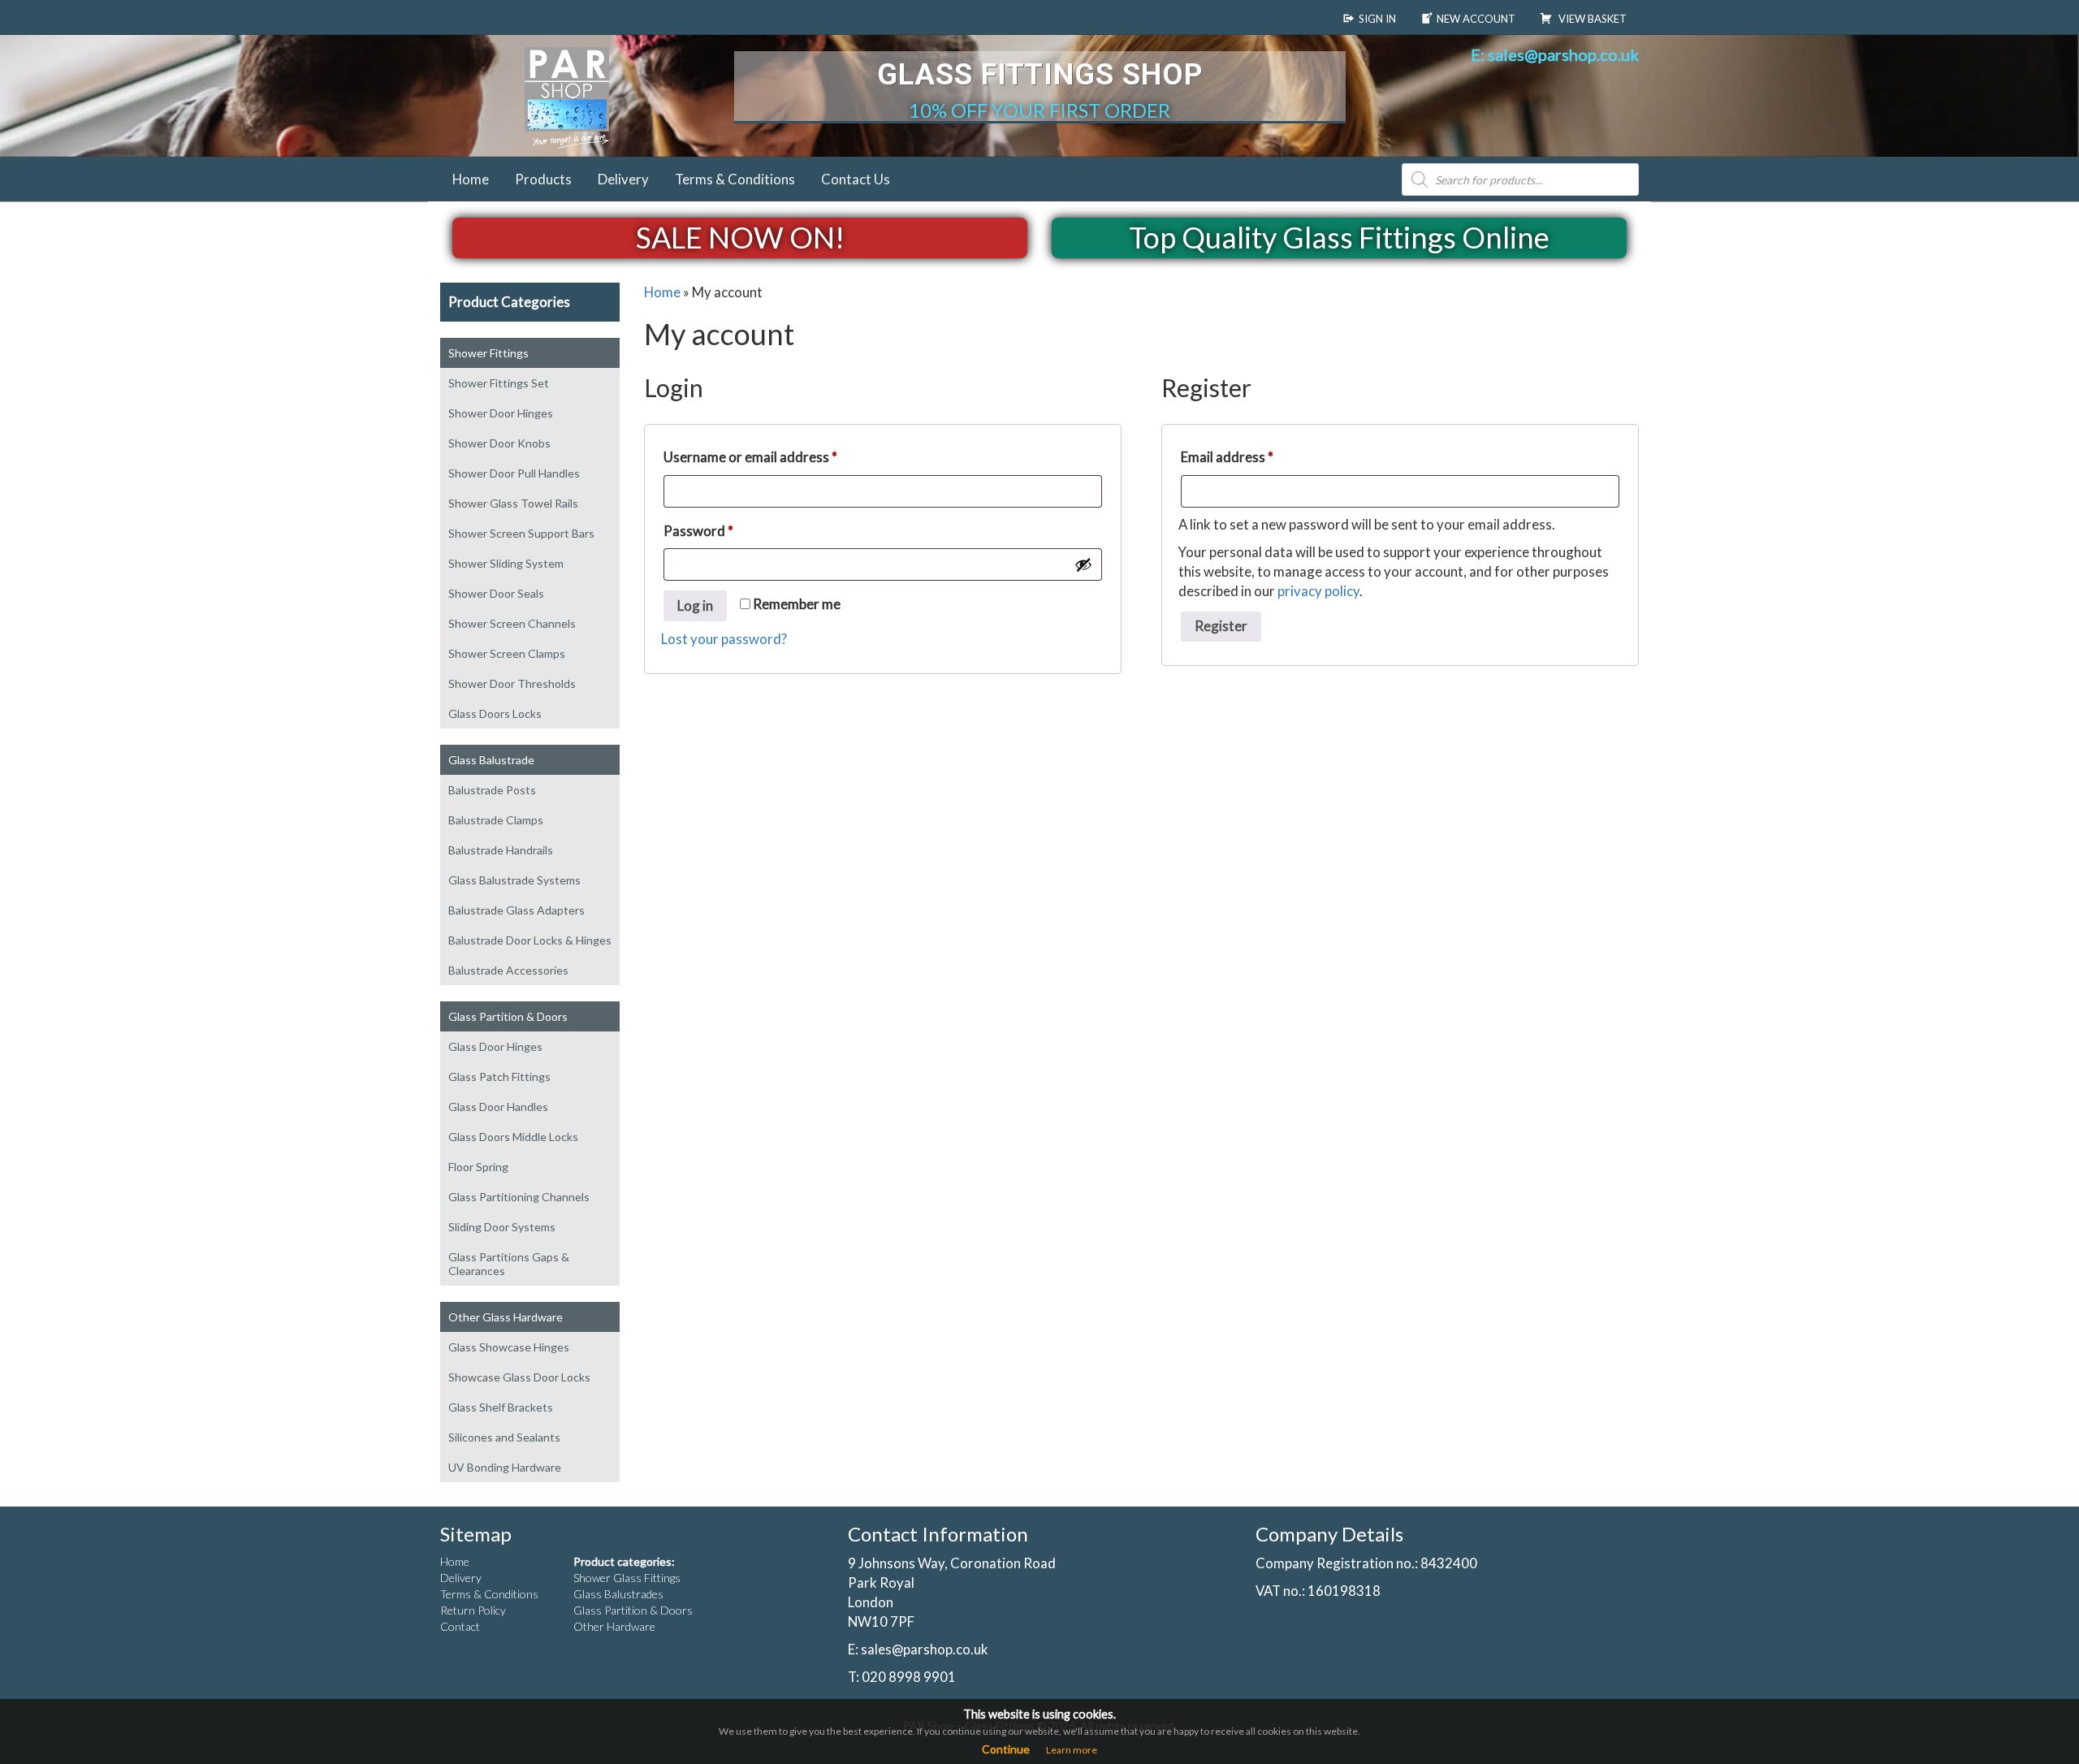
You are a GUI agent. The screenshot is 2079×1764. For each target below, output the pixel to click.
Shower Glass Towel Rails (513, 503)
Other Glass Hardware (506, 1317)
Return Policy (473, 1610)
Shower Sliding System (506, 563)
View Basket (1591, 19)
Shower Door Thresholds (512, 683)
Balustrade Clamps (496, 820)
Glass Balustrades (618, 1594)
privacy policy (1318, 591)
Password (726, 530)
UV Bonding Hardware (505, 1467)
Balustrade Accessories (508, 970)
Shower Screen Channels (512, 623)
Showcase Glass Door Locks (519, 1377)
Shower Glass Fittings (627, 1578)
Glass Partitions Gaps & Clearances (509, 1264)
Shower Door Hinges (501, 413)
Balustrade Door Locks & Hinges (530, 940)
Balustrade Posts (492, 790)
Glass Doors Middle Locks (513, 1137)
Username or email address (778, 456)
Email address (1255, 456)
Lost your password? (724, 639)
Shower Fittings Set (499, 383)
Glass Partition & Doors (508, 1016)
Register (1221, 626)
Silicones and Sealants (504, 1437)
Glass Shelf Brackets (501, 1407)
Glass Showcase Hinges (509, 1347)
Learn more (1072, 1750)
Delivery (623, 179)
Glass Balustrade (491, 760)
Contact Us (856, 179)
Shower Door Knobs (499, 443)
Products (543, 179)
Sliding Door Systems (502, 1227)
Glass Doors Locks (495, 713)
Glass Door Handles (498, 1107)
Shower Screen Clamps (507, 653)
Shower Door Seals (496, 593)
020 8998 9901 (909, 1677)
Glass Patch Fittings (499, 1077)
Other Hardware (614, 1626)
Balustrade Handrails (501, 850)
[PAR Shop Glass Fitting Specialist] (581, 96)
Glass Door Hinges (495, 1046)
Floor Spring (478, 1167)
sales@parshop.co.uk (925, 1649)
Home (471, 179)
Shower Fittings (488, 353)
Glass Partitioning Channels (519, 1197)
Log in (695, 605)
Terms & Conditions (735, 179)
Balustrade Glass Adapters (517, 910)
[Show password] (1083, 564)
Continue (1006, 1749)
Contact (460, 1626)
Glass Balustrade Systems (514, 880)
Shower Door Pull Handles (514, 473)
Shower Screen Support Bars (521, 533)
